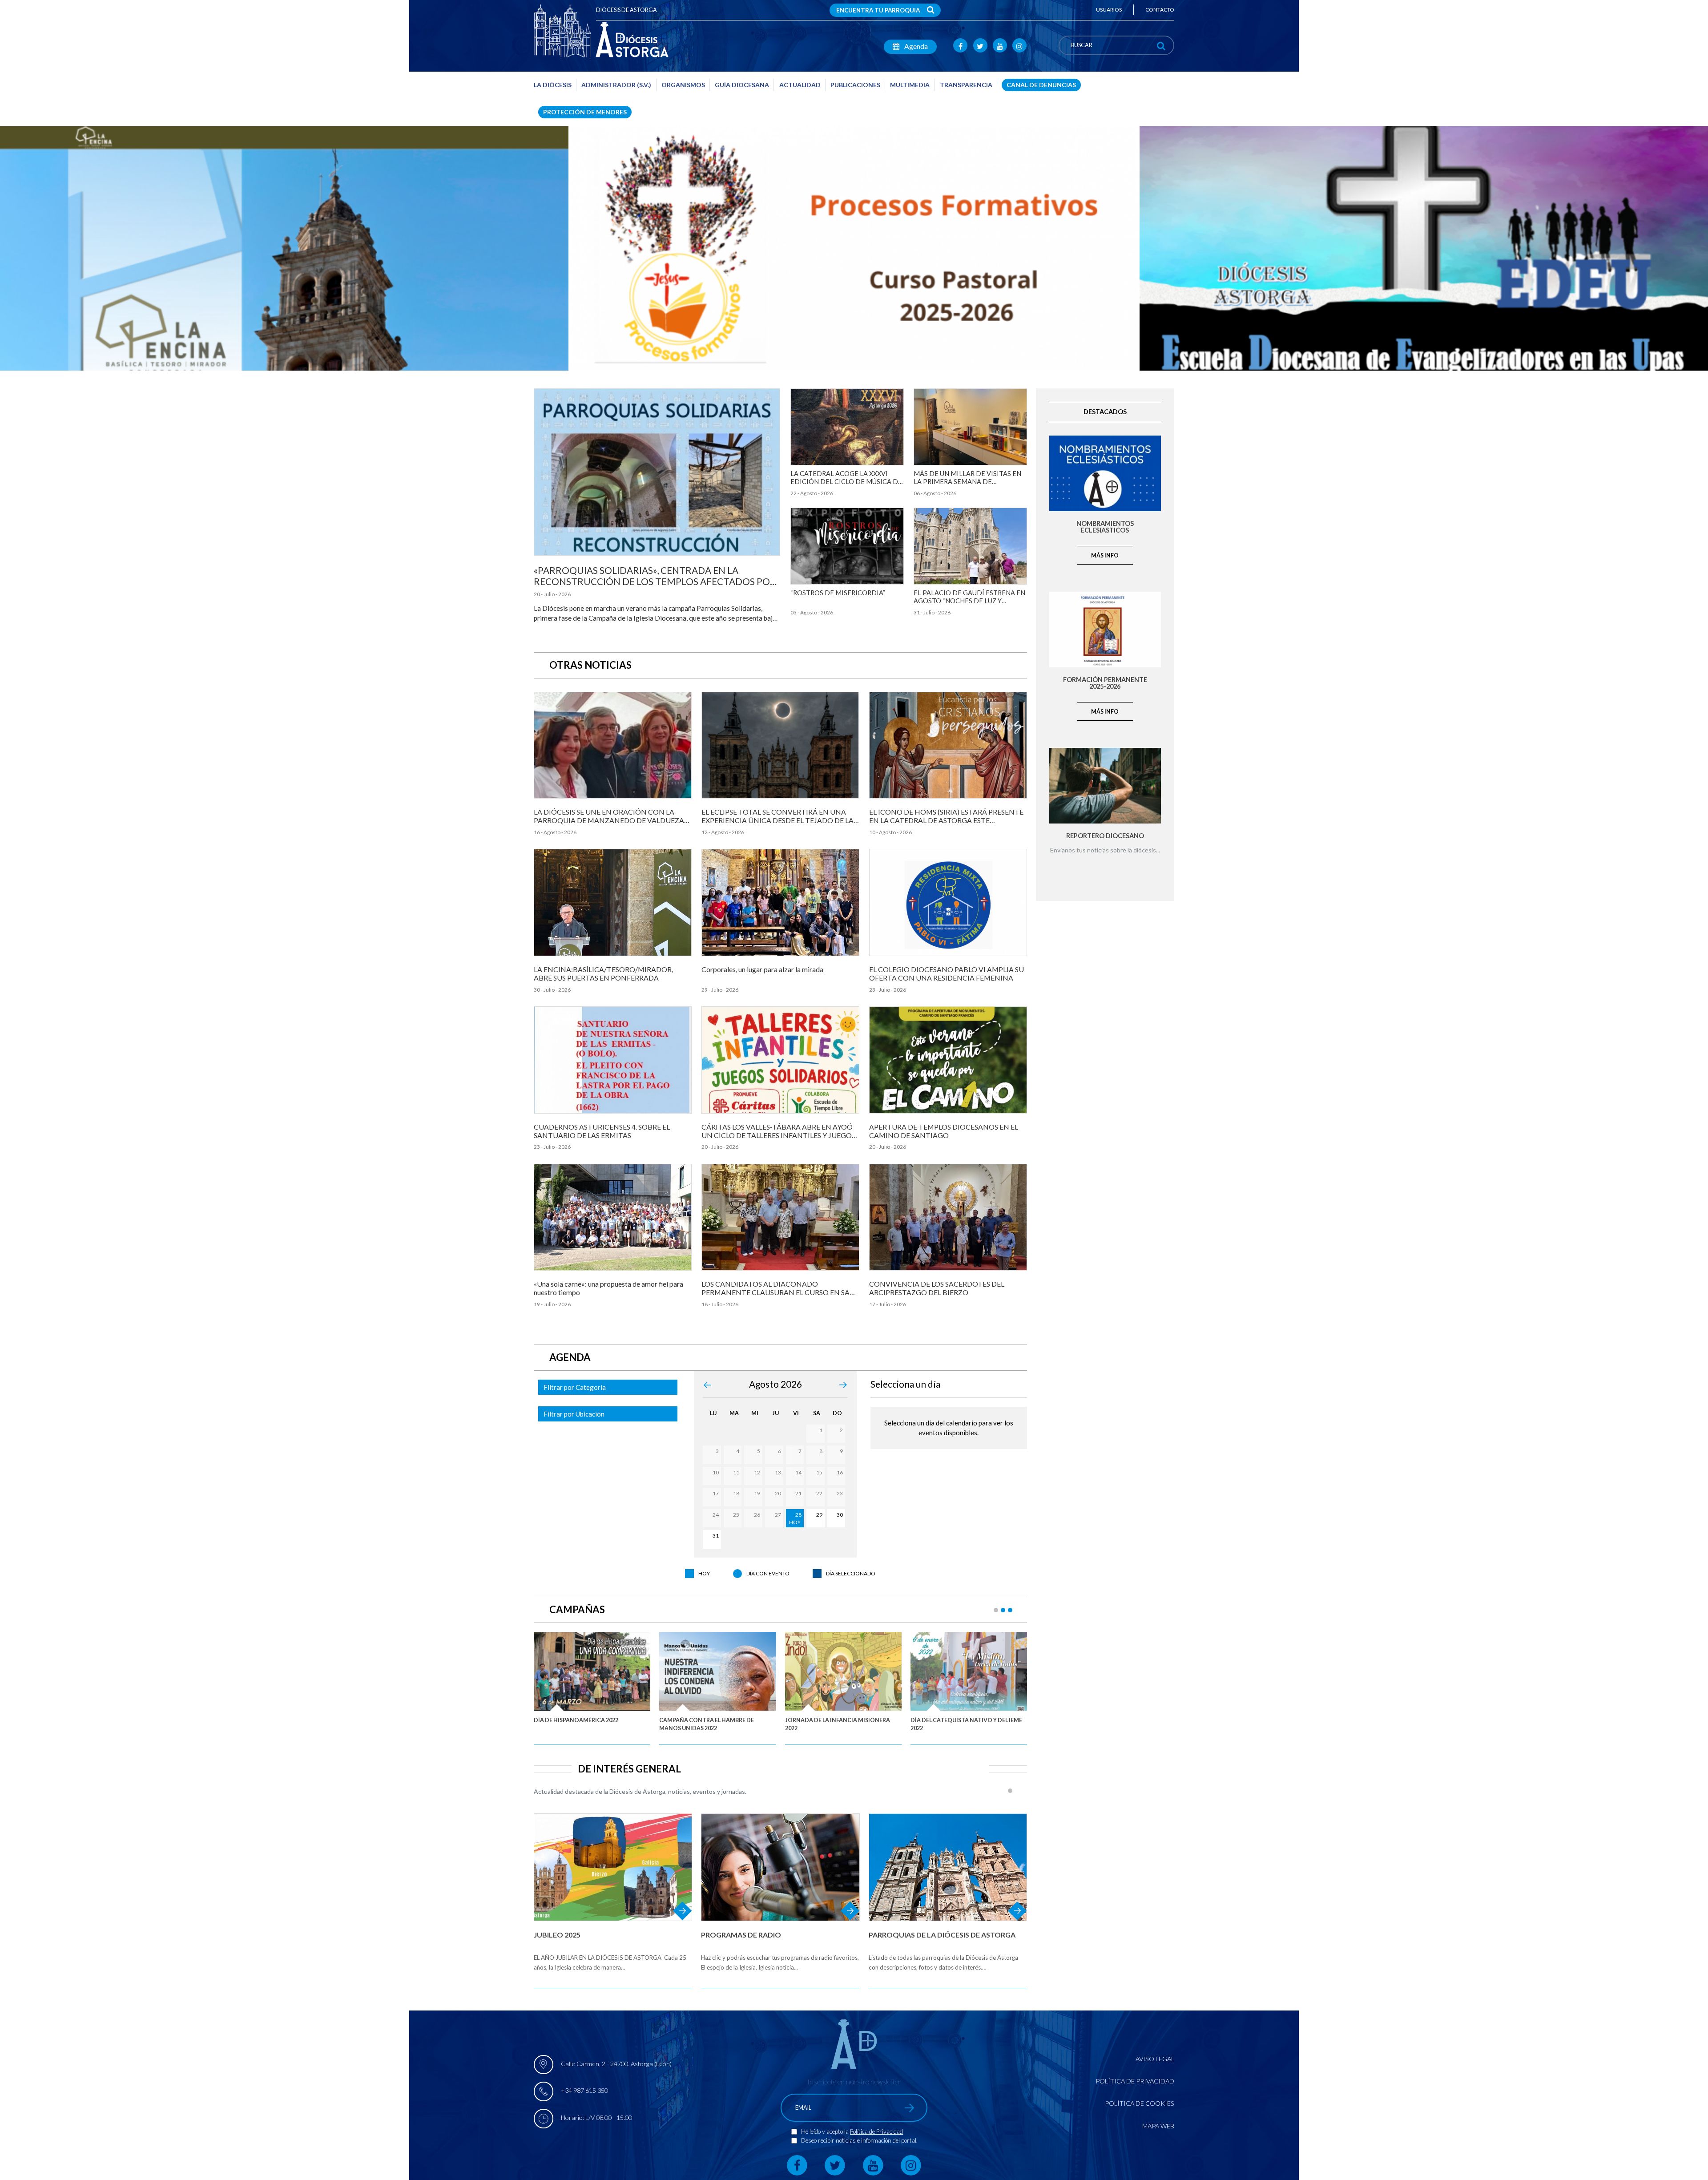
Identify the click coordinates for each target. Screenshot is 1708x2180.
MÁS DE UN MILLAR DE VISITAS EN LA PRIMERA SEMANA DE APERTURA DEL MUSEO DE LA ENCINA (967, 485)
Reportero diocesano (1105, 836)
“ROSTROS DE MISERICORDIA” (838, 593)
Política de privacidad (1135, 2081)
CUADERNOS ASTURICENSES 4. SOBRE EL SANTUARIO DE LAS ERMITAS (602, 1131)
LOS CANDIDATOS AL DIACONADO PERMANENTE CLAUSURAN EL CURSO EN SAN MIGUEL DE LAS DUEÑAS (778, 1292)
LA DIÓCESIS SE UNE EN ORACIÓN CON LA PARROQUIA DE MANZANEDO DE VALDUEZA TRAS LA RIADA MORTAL (609, 820)
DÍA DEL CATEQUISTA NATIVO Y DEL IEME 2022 (966, 1724)
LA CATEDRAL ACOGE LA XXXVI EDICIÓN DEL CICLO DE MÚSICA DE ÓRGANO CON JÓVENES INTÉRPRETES (846, 485)
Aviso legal (1155, 2059)
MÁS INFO (1105, 555)
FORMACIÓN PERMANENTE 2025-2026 (1105, 683)
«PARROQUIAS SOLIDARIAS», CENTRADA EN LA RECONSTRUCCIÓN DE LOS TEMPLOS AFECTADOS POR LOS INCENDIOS (655, 581)
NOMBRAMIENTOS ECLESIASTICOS (1105, 527)
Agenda (915, 46)
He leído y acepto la (826, 2132)
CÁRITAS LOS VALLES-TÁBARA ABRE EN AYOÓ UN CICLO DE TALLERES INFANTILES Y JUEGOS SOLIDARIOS (778, 1135)
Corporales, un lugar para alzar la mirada (762, 969)
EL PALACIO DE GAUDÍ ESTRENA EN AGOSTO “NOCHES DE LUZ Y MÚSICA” (969, 601)
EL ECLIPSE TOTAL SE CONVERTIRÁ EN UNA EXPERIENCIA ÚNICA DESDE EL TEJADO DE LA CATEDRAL (777, 820)
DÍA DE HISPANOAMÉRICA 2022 (576, 1720)
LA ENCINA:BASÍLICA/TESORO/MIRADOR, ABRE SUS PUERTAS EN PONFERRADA (603, 973)
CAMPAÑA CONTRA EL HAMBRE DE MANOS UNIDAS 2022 (707, 1724)
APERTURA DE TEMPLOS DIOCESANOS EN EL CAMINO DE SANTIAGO (944, 1131)
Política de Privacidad (876, 2132)
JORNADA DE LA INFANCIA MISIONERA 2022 (838, 1724)
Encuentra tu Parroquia (878, 10)
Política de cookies (1140, 2103)
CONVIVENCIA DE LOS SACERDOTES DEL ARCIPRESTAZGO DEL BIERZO (937, 1288)
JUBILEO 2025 (557, 1935)
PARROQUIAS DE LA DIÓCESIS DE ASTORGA (942, 1935)
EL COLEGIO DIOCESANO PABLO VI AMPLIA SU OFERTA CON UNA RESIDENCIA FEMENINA (947, 973)
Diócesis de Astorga (626, 10)
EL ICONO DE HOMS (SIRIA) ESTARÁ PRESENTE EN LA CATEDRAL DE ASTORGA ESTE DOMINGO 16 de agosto (946, 820)
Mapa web (1158, 2126)
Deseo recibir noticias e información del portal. (859, 2140)
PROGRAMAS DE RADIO (741, 1935)
